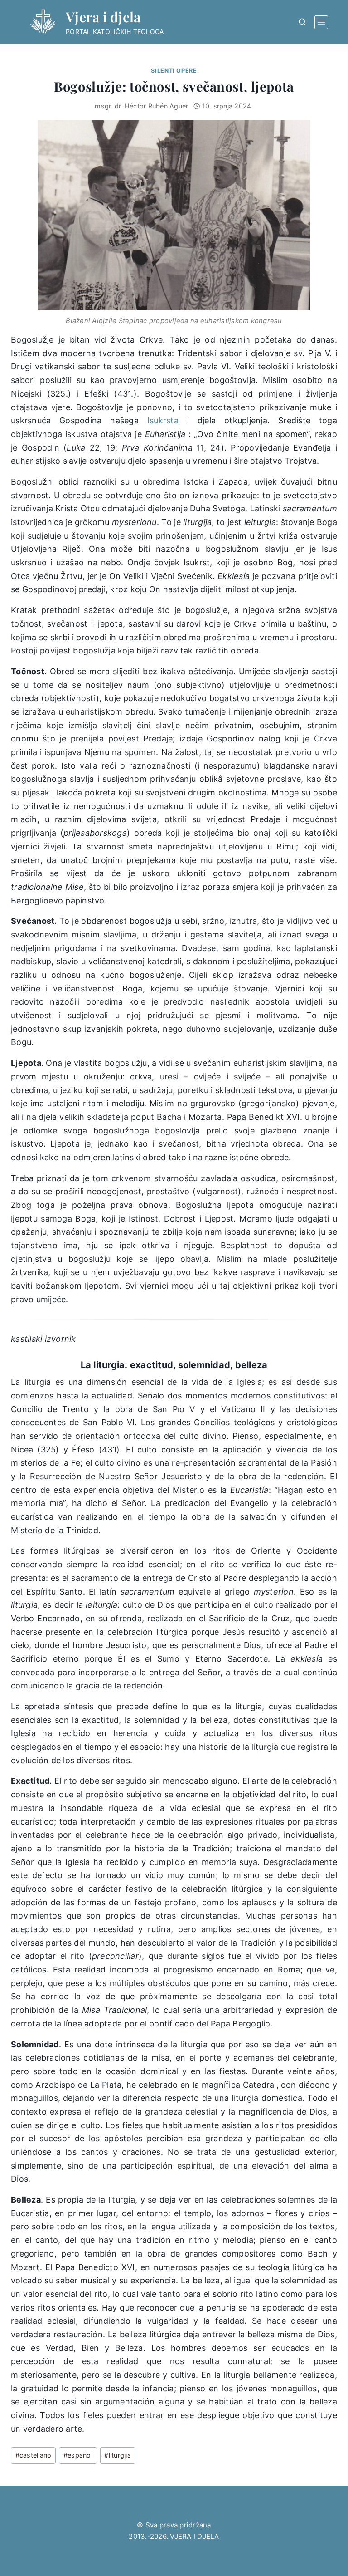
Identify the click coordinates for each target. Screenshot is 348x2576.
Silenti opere (174, 71)
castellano (34, 2455)
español (78, 2455)
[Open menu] (321, 22)
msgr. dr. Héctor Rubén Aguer (141, 106)
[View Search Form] (302, 22)
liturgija (118, 2455)
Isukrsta (163, 420)
